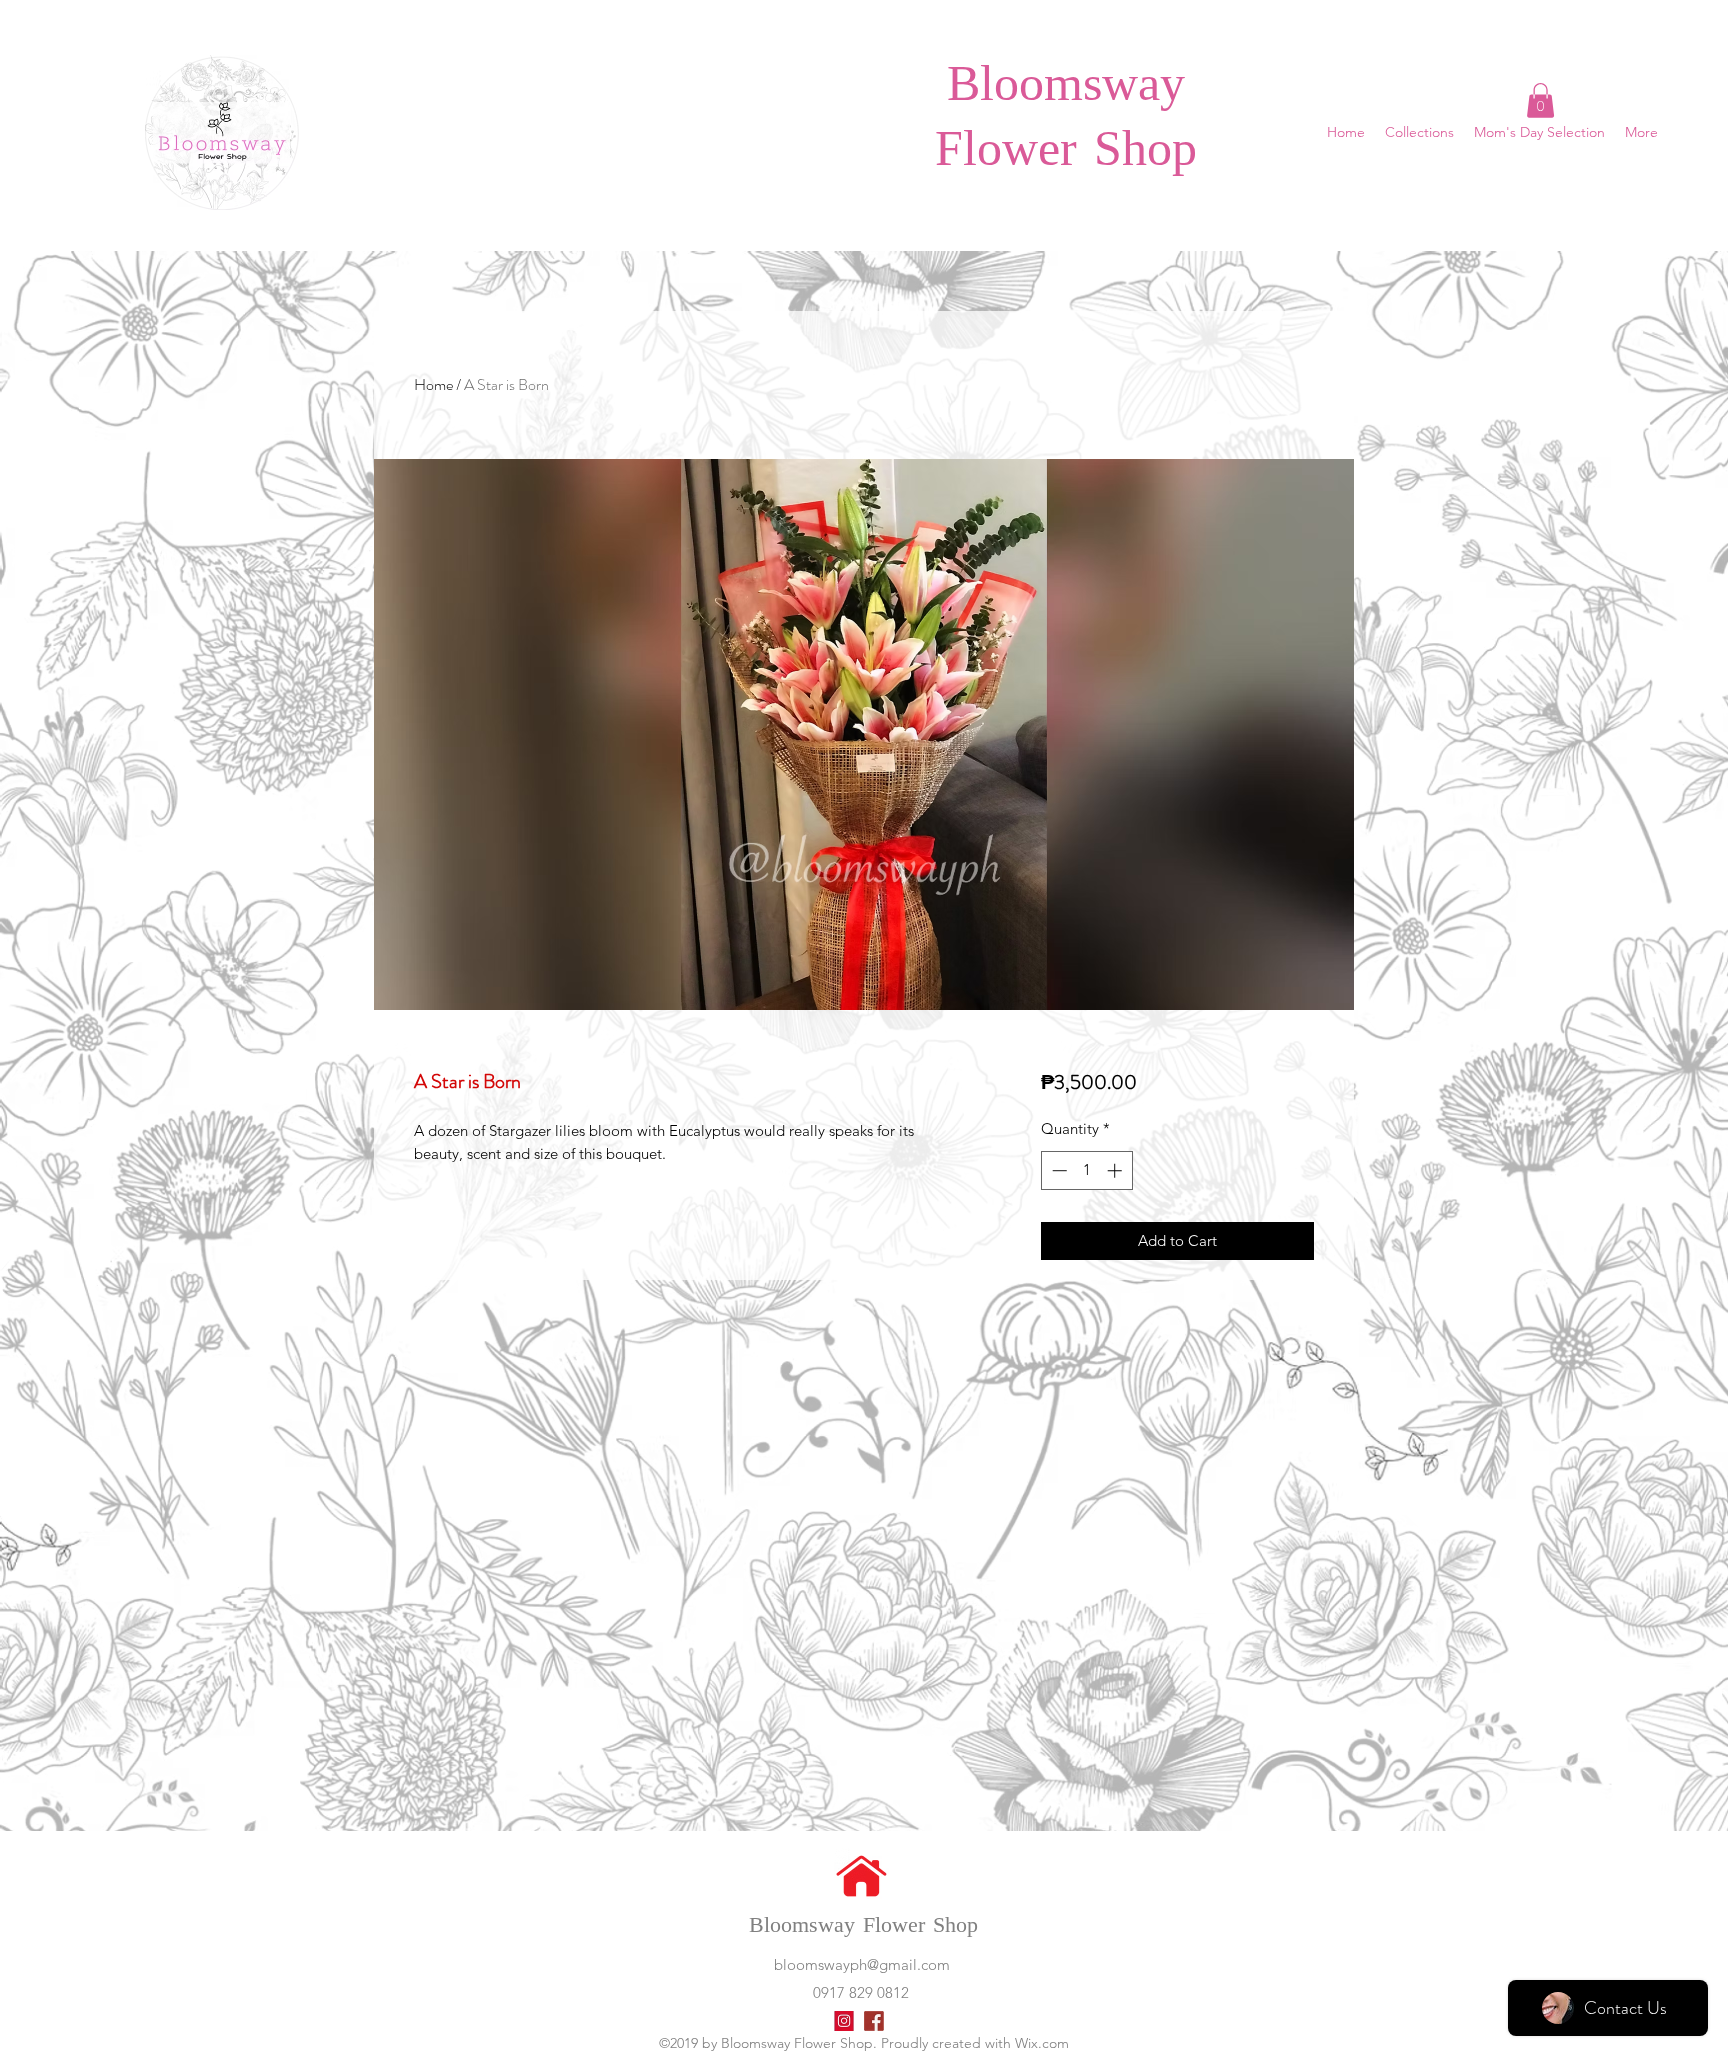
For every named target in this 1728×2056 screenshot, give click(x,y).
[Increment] (1116, 1170)
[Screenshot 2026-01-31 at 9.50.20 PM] (844, 2021)
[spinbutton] (1086, 1170)
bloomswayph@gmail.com (862, 1964)
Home (433, 384)
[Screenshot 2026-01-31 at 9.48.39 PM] (874, 2021)
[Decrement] (1057, 1170)
